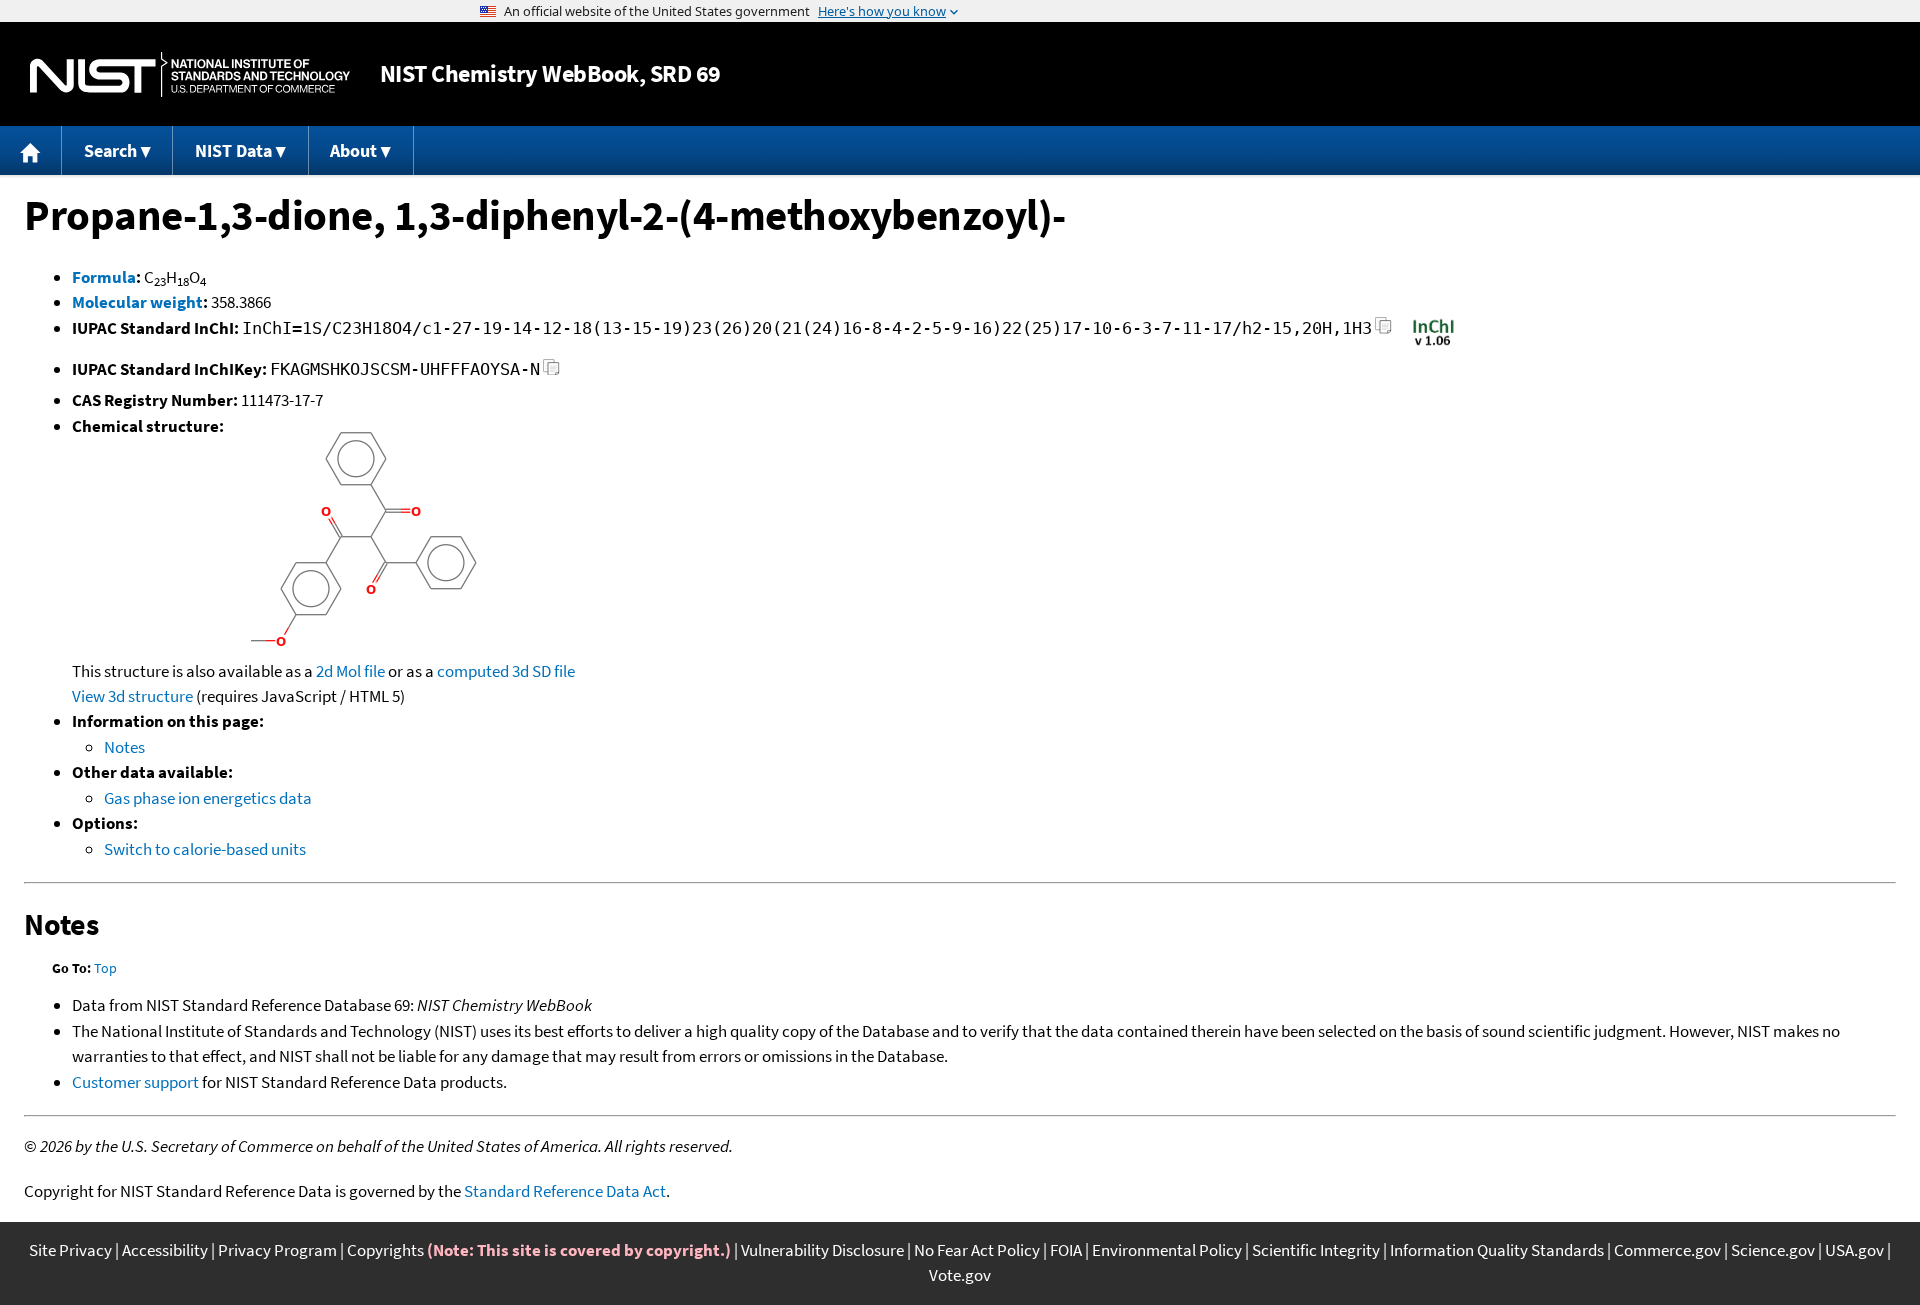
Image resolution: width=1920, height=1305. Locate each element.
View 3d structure (132, 696)
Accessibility (165, 1250)
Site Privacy (70, 1250)
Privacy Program (277, 1250)
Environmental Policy (1167, 1250)
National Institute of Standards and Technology (190, 74)
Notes (124, 747)
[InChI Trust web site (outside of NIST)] (1433, 344)
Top (105, 968)
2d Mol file (350, 671)
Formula (104, 277)
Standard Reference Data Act (565, 1191)
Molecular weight (137, 302)
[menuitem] (31, 150)
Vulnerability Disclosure (822, 1250)
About (353, 150)
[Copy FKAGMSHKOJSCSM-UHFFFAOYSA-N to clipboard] (551, 372)
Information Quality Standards (1497, 1250)
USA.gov (1854, 1250)
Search (110, 150)
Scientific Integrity (1316, 1250)
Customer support (135, 1082)
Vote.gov (960, 1275)
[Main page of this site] (31, 150)
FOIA (1066, 1250)
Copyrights (385, 1250)
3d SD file (543, 671)
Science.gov (1773, 1250)
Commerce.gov (1667, 1250)
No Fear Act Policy (977, 1250)
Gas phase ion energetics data (208, 798)
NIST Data (233, 150)
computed (473, 671)
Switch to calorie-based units (205, 849)
